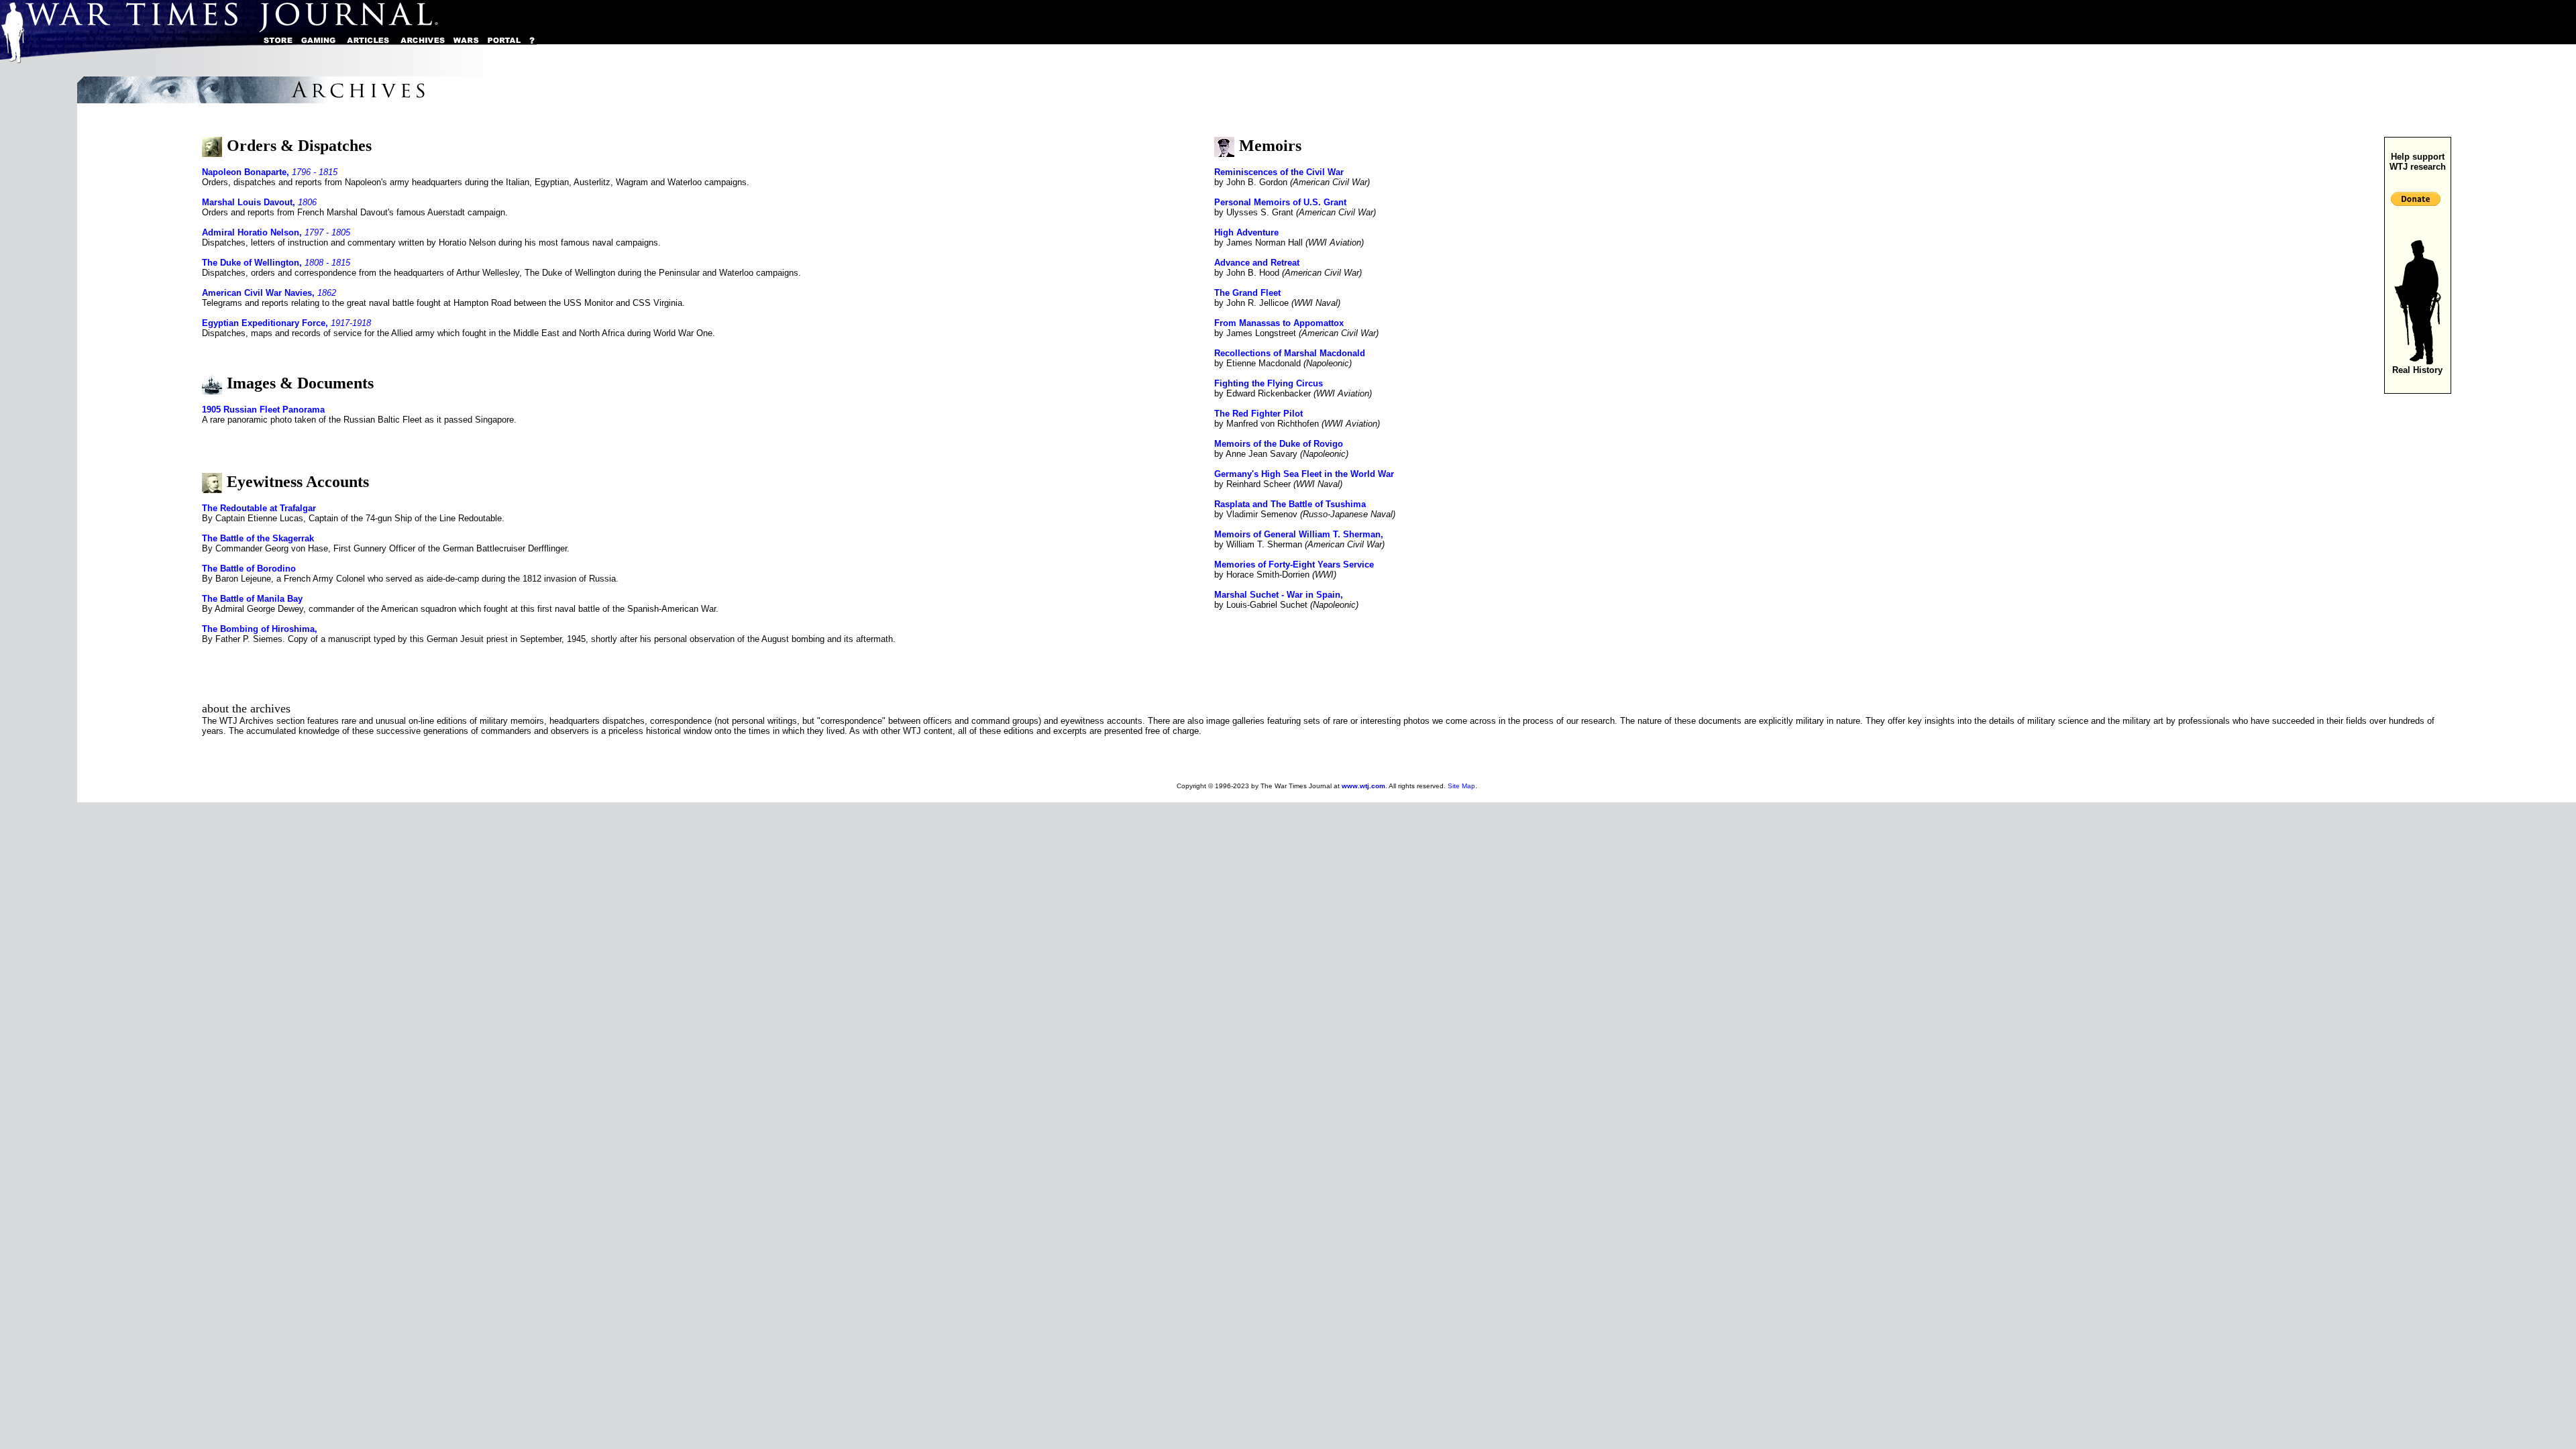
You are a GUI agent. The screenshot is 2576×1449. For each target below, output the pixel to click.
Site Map (1461, 786)
